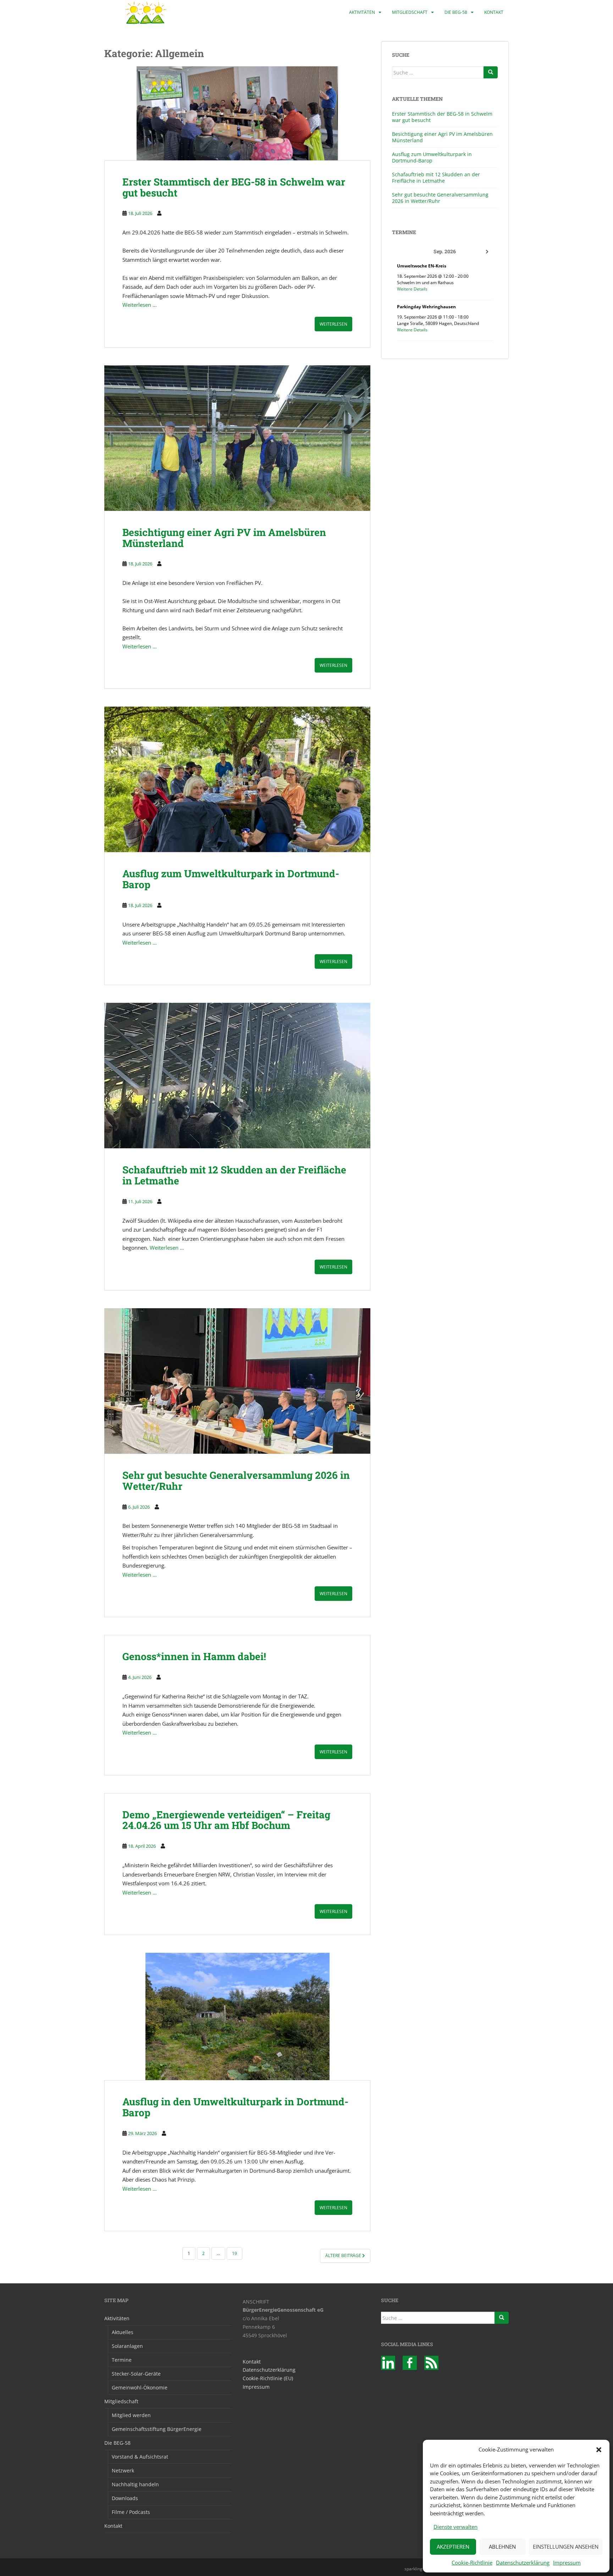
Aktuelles (123, 2332)
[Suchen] (491, 72)
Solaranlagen (127, 2346)
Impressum (567, 2563)
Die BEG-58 (456, 12)
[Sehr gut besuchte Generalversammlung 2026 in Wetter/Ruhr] (237, 1381)
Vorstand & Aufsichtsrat (140, 2457)
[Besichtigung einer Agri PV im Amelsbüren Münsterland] (237, 438)
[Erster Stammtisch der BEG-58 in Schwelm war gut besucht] (237, 113)
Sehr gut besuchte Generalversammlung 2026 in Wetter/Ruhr (236, 1481)
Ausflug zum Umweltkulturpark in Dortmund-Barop (231, 879)
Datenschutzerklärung (523, 2563)
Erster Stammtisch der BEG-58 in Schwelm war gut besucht (234, 187)
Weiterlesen (333, 324)
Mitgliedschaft (410, 12)
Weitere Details (412, 289)
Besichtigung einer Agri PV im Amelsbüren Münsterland (224, 538)
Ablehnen (502, 2547)
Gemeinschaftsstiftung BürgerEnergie (157, 2429)
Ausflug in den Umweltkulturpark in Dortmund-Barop (235, 2107)
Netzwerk (123, 2470)
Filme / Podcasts (131, 2512)
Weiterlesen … (140, 305)
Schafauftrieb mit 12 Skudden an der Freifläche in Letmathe (234, 1175)
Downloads (125, 2498)
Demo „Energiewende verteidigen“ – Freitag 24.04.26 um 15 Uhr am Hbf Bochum (226, 1820)
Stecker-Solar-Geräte (136, 2374)
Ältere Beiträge (344, 2256)
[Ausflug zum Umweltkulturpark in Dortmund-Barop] (237, 779)
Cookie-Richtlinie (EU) (268, 2378)
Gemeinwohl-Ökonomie (140, 2387)
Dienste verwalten (455, 2527)
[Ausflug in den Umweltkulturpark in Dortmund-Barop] (237, 2016)
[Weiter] (487, 252)
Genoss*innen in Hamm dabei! (194, 1656)
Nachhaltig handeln (135, 2484)
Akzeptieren (453, 2547)
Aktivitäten (362, 12)
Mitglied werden (131, 2415)
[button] (599, 2450)
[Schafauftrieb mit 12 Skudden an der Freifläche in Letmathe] (237, 1076)
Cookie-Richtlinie (472, 2563)
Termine (122, 2360)
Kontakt (494, 12)
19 (234, 2253)
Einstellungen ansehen (566, 2547)
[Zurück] (403, 252)
